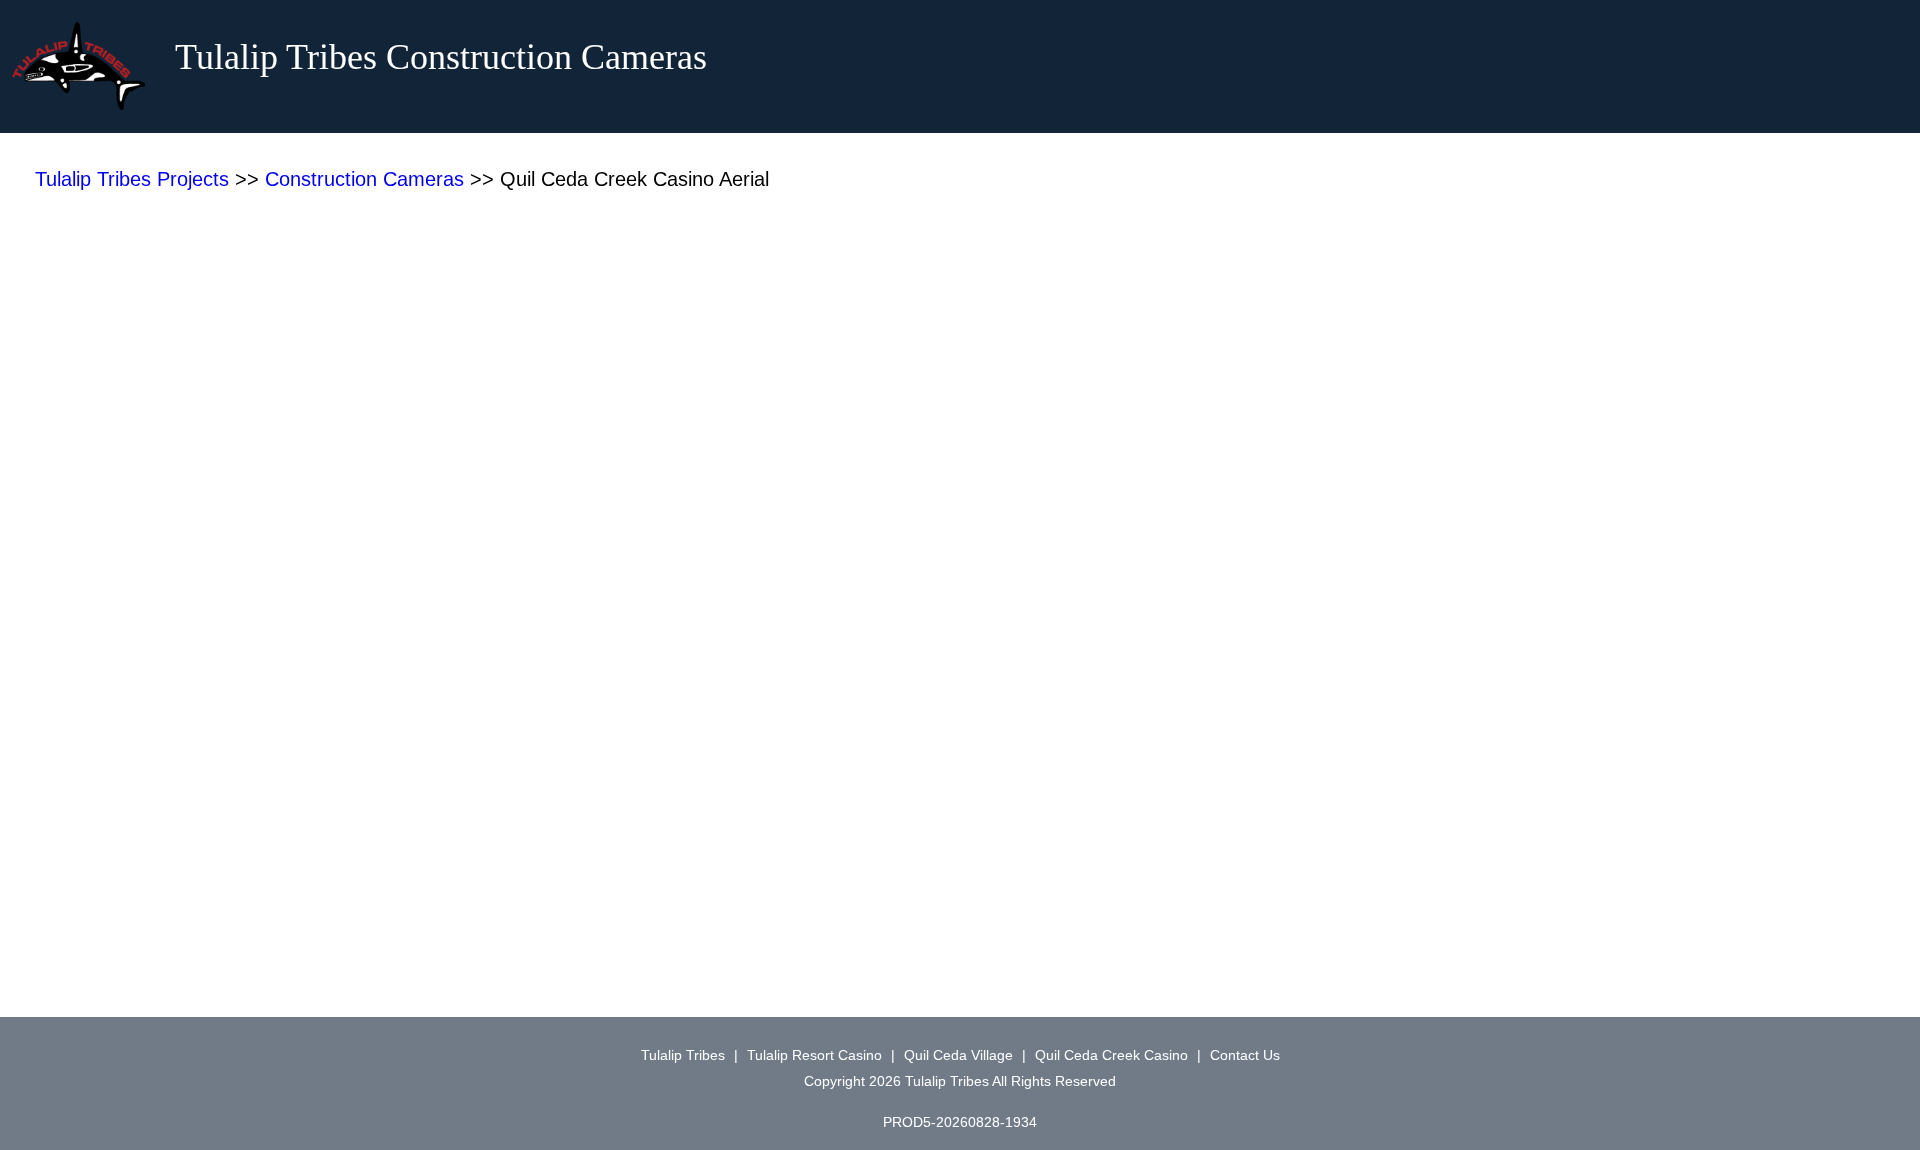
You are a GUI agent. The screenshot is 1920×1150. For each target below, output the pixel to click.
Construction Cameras (364, 179)
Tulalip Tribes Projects (132, 179)
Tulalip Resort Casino (814, 1055)
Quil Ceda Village (958, 1055)
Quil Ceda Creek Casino (1111, 1055)
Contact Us (1245, 1055)
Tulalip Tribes (683, 1055)
